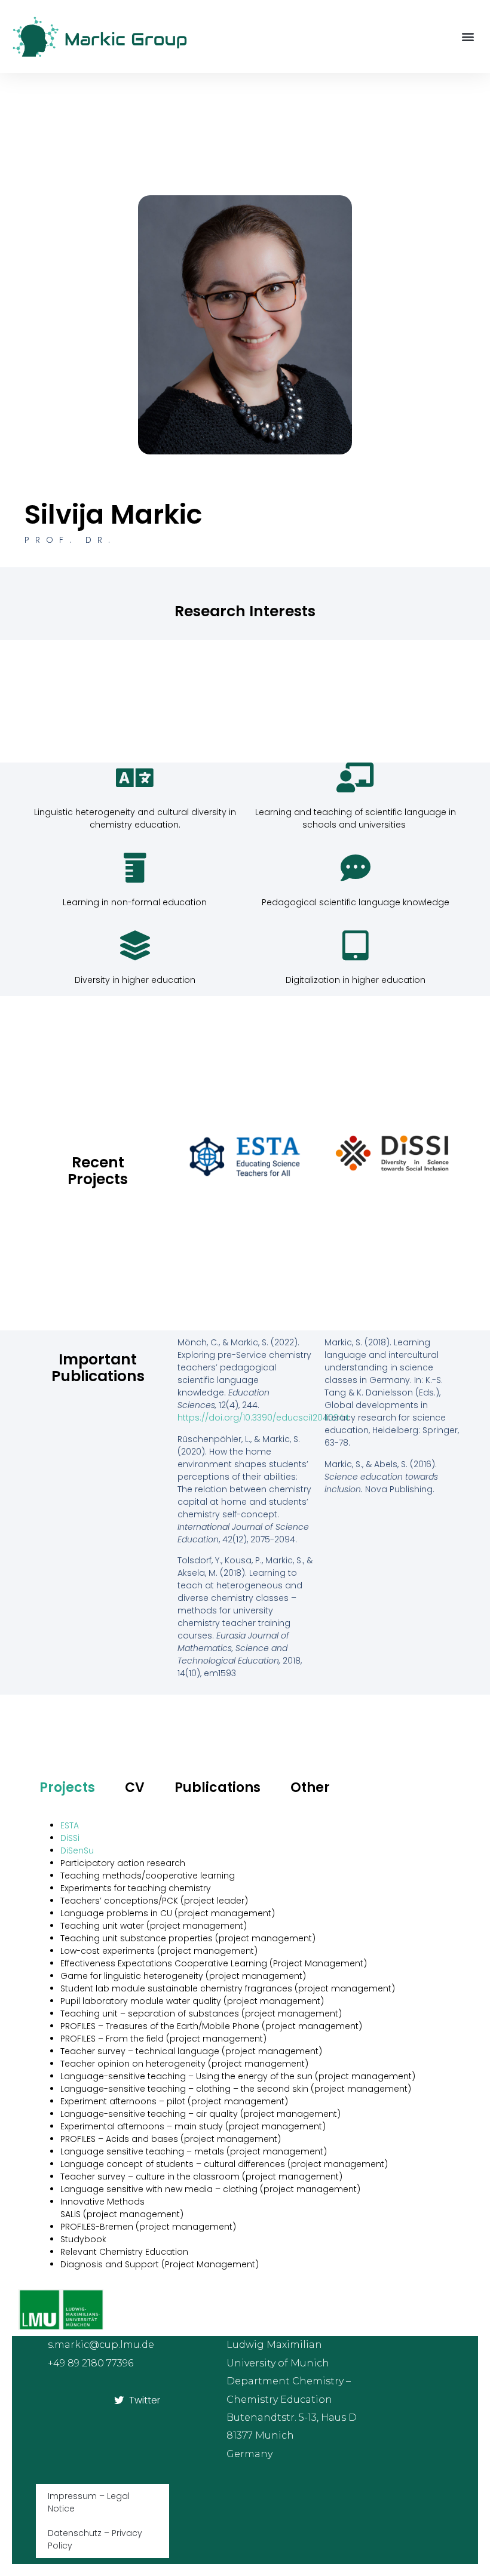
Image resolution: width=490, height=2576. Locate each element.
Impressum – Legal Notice (89, 2502)
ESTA (70, 1825)
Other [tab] (310, 1787)
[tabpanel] (245, 2045)
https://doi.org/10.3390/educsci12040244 (263, 1418)
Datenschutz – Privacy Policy (95, 2539)
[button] (468, 37)
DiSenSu (77, 1850)
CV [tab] (135, 1787)
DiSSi (70, 1838)
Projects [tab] (67, 1787)
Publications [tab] (218, 1787)
